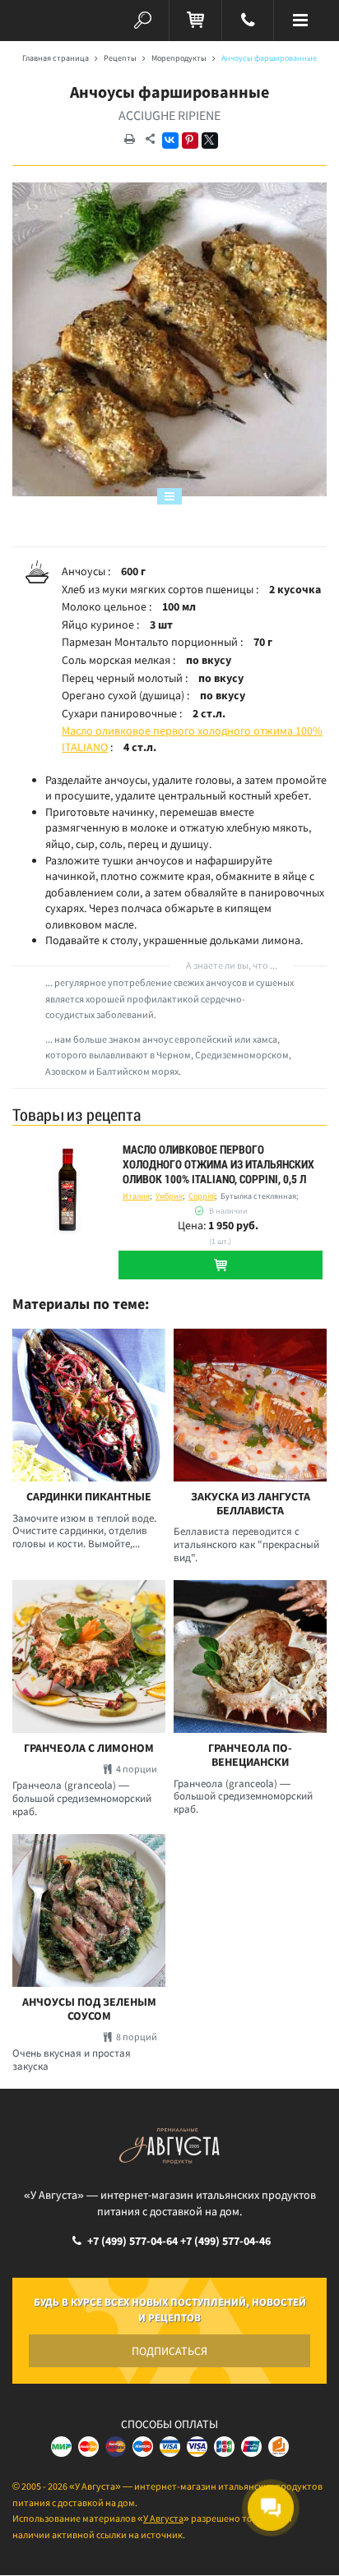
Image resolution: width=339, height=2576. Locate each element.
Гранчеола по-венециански (250, 1755)
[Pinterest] (190, 141)
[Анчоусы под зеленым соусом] (89, 1910)
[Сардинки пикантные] (89, 1405)
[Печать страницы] (129, 140)
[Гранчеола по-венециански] (250, 1657)
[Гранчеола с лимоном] (89, 1657)
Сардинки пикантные (89, 1497)
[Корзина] (195, 21)
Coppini (202, 1196)
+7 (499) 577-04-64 (132, 2241)
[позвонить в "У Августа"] (248, 21)
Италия (136, 1196)
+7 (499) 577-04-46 (225, 2241)
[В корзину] (221, 1265)
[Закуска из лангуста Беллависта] (250, 1405)
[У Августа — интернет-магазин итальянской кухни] (39, 21)
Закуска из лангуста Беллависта (251, 1504)
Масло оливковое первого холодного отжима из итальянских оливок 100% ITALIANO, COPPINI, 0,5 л (218, 1164)
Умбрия (169, 1196)
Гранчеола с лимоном (89, 1748)
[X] (210, 141)
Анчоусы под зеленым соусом (89, 2009)
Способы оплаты (169, 2424)
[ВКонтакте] (170, 141)
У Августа (163, 2518)
